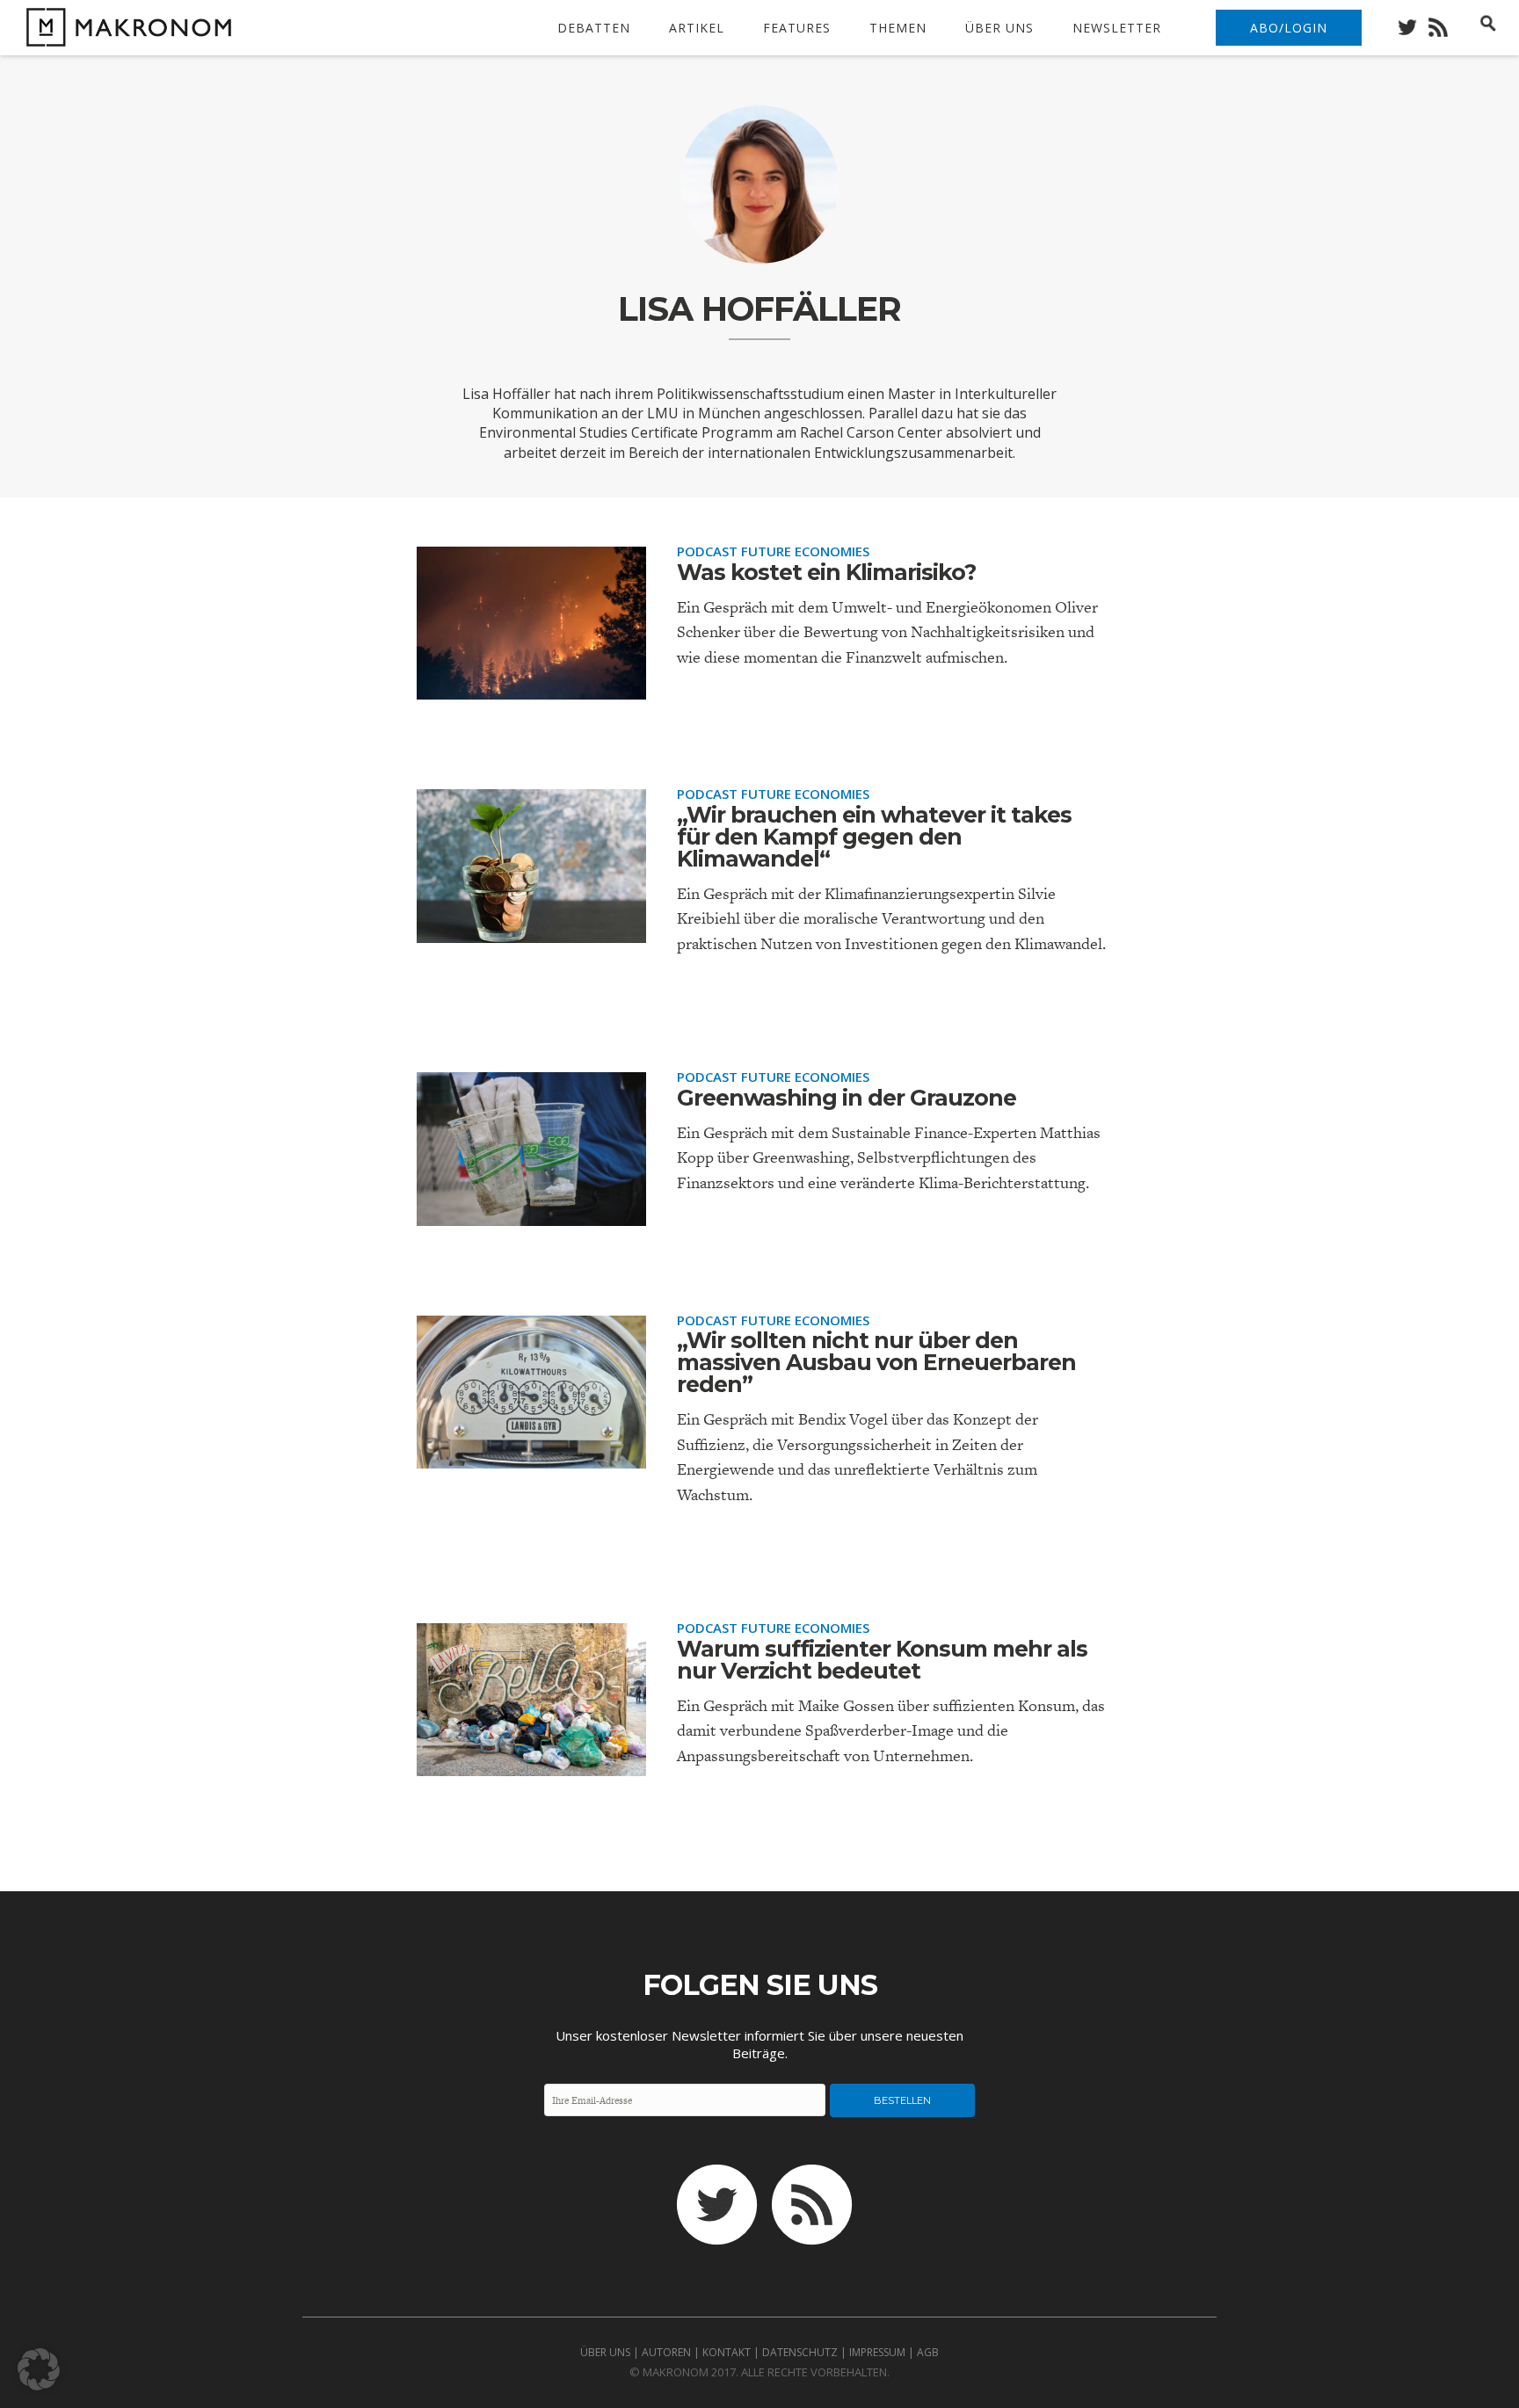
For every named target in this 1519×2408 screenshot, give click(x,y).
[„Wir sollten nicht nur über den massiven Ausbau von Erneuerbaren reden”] (531, 1454)
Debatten (594, 28)
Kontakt (727, 2352)
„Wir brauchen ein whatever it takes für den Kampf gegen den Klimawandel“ (874, 837)
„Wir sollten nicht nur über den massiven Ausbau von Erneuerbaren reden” (876, 1362)
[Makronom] (124, 36)
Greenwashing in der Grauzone (847, 1098)
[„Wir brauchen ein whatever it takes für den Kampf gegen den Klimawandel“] (531, 928)
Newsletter (1117, 28)
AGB (928, 2352)
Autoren (666, 2352)
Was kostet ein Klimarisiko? (826, 572)
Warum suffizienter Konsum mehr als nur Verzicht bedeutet (882, 1660)
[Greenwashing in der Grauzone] (531, 1211)
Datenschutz (800, 2352)
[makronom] (1412, 22)
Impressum (877, 2352)
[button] (39, 2369)
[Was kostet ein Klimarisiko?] (531, 685)
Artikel (697, 28)
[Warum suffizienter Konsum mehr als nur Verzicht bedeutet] (531, 1762)
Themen (898, 28)
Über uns (999, 28)
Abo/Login (1289, 28)
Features (797, 28)
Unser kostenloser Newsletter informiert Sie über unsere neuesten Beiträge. (759, 2044)
